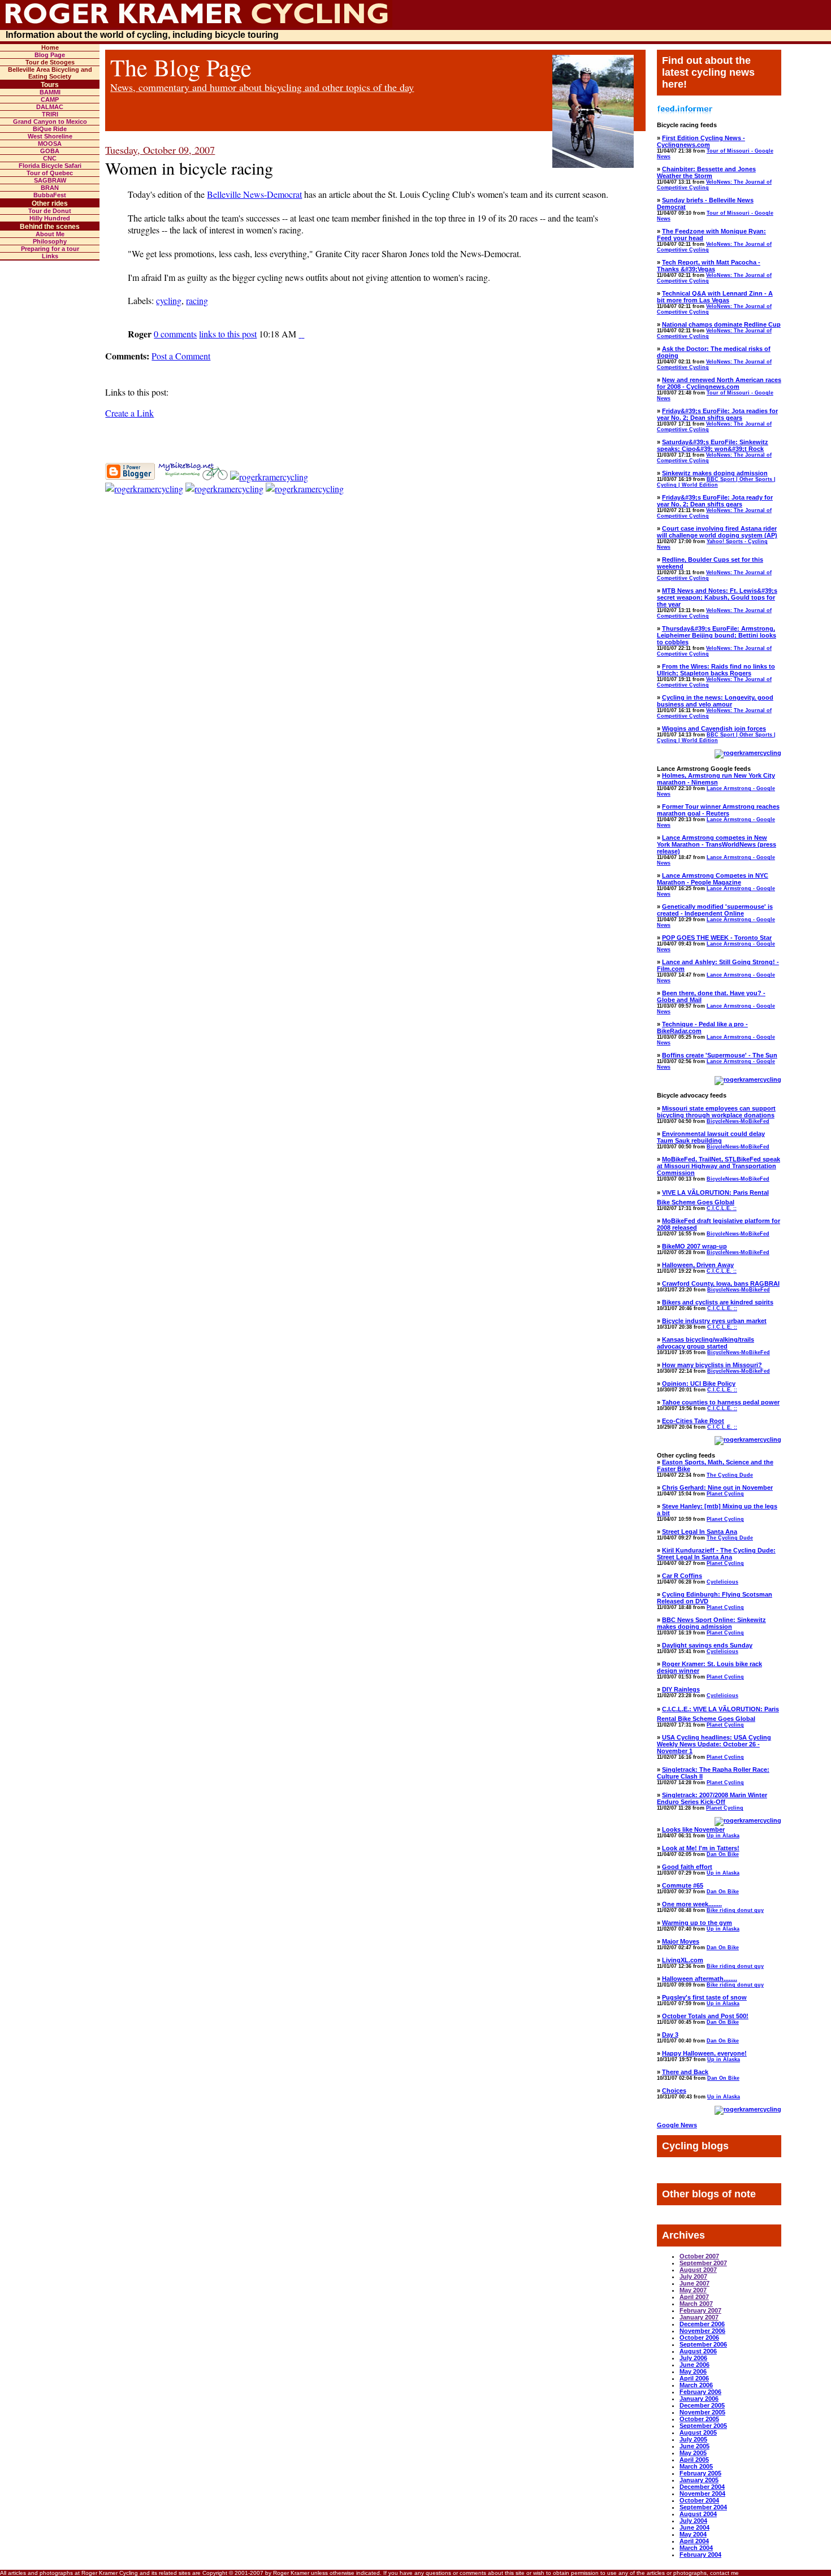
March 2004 (696, 2548)
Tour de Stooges (50, 62)
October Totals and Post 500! (705, 2016)
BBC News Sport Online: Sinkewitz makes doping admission (711, 1623)
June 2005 (694, 2446)
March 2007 (696, 2304)
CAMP (50, 99)
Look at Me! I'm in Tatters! (701, 1848)
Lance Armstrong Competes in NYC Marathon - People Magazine (713, 879)
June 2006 (694, 2365)
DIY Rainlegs (681, 1689)
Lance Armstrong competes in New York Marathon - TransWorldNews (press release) (717, 844)
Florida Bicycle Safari (50, 166)
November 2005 (702, 2412)
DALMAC (50, 107)
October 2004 (699, 2500)
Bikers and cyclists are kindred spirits (718, 1302)
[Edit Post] (303, 334)
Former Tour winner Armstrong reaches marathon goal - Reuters (718, 810)
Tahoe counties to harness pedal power (721, 1402)
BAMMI (50, 92)
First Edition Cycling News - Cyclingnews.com (701, 141)
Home (50, 47)
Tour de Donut (50, 211)
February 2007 (700, 2310)
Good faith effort (687, 1867)
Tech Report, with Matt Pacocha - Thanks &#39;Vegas (709, 266)
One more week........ (692, 1904)
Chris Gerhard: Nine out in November (717, 1488)
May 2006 (693, 2371)
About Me (50, 234)
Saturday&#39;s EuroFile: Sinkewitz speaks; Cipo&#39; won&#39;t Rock (713, 445)
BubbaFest (50, 195)
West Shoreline (50, 136)
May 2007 (693, 2290)
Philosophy (50, 241)
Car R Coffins (682, 1576)
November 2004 (702, 2493)
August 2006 (698, 2351)
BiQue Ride (50, 129)
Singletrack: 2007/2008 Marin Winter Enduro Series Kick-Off (712, 1798)
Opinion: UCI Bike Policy (699, 1384)
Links (50, 256)
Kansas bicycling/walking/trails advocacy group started (706, 1343)
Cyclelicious (722, 1582)
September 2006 (703, 2344)
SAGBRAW (50, 180)
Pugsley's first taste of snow (704, 1997)
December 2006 (702, 2324)
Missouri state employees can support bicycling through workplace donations (716, 1112)
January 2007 (699, 2317)
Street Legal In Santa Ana (700, 1532)
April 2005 (694, 2460)
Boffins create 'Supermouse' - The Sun (720, 1055)
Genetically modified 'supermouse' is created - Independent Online (715, 910)
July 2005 (693, 2439)
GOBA (50, 151)
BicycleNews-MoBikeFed (738, 1121)
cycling (169, 300)
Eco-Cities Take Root (693, 1421)
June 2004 (694, 2527)
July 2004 (693, 2521)
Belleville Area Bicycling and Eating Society (50, 73)
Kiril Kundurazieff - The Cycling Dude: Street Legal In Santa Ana (716, 1554)
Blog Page (50, 55)
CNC (50, 158)
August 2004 (698, 2514)
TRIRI (50, 114)
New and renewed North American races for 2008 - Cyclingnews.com (719, 383)
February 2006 (700, 2392)
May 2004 (693, 2534)
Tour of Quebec (50, 173)
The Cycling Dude (730, 1475)
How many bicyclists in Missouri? (712, 1365)
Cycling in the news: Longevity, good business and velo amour (715, 701)
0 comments (175, 334)
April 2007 (694, 2297)
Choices (674, 2091)
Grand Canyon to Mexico (50, 122)
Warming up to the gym (697, 1923)
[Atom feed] (305, 489)
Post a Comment (181, 356)
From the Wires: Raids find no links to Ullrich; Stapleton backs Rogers (716, 670)
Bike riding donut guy (735, 1910)
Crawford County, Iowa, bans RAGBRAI (721, 1283)
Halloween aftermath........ (700, 1979)
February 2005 (700, 2473)
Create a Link (129, 413)
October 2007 (699, 2256)
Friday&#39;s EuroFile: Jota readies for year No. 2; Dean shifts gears (717, 414)
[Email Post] (300, 334)
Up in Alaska (723, 1836)
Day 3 (670, 2035)
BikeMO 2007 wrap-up (694, 1246)
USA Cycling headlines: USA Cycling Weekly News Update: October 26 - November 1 (714, 1744)
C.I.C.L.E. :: (722, 1208)
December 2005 (702, 2405)
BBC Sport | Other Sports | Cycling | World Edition (716, 482)
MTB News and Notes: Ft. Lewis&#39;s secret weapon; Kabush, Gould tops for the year (717, 597)
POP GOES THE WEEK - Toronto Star (717, 938)
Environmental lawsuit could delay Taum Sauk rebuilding (711, 1137)
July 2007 (693, 2276)
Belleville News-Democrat (254, 194)
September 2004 (703, 2507)
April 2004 (694, 2541)
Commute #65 (683, 1885)
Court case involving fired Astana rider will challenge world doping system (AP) (717, 532)
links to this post (228, 334)
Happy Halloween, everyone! (704, 2053)
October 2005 (699, 2419)
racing (197, 300)
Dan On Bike (723, 1854)
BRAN (50, 188)
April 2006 (694, 2378)
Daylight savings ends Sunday (707, 1645)
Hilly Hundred (50, 218)
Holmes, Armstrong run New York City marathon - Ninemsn (716, 779)
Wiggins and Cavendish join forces (714, 728)
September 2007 (703, 2263)
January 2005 (699, 2480)
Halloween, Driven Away (698, 1265)
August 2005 (698, 2432)
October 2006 (699, 2338)
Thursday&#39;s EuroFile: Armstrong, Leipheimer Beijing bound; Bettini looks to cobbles (717, 635)
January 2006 (699, 2399)
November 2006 (702, 2331)
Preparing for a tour (50, 249)
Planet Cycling (725, 1494)
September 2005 (703, 2426)
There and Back (685, 2072)
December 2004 (702, 2487)
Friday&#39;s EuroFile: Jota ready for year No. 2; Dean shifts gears (715, 501)
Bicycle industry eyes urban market (714, 1321)
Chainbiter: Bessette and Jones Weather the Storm (706, 172)
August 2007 (698, 2270)
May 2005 (693, 2453)
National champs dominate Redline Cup (721, 324)
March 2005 (696, 2466)
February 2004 (700, 2555)
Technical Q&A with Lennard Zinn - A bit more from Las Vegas (715, 297)
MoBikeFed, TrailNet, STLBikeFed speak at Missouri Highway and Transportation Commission (719, 1166)
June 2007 (694, 2283)
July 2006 (693, 2358)
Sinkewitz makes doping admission (715, 473)
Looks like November (693, 1829)
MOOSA (50, 144)
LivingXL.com (683, 1960)
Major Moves (681, 1941)
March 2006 (696, 2385)
